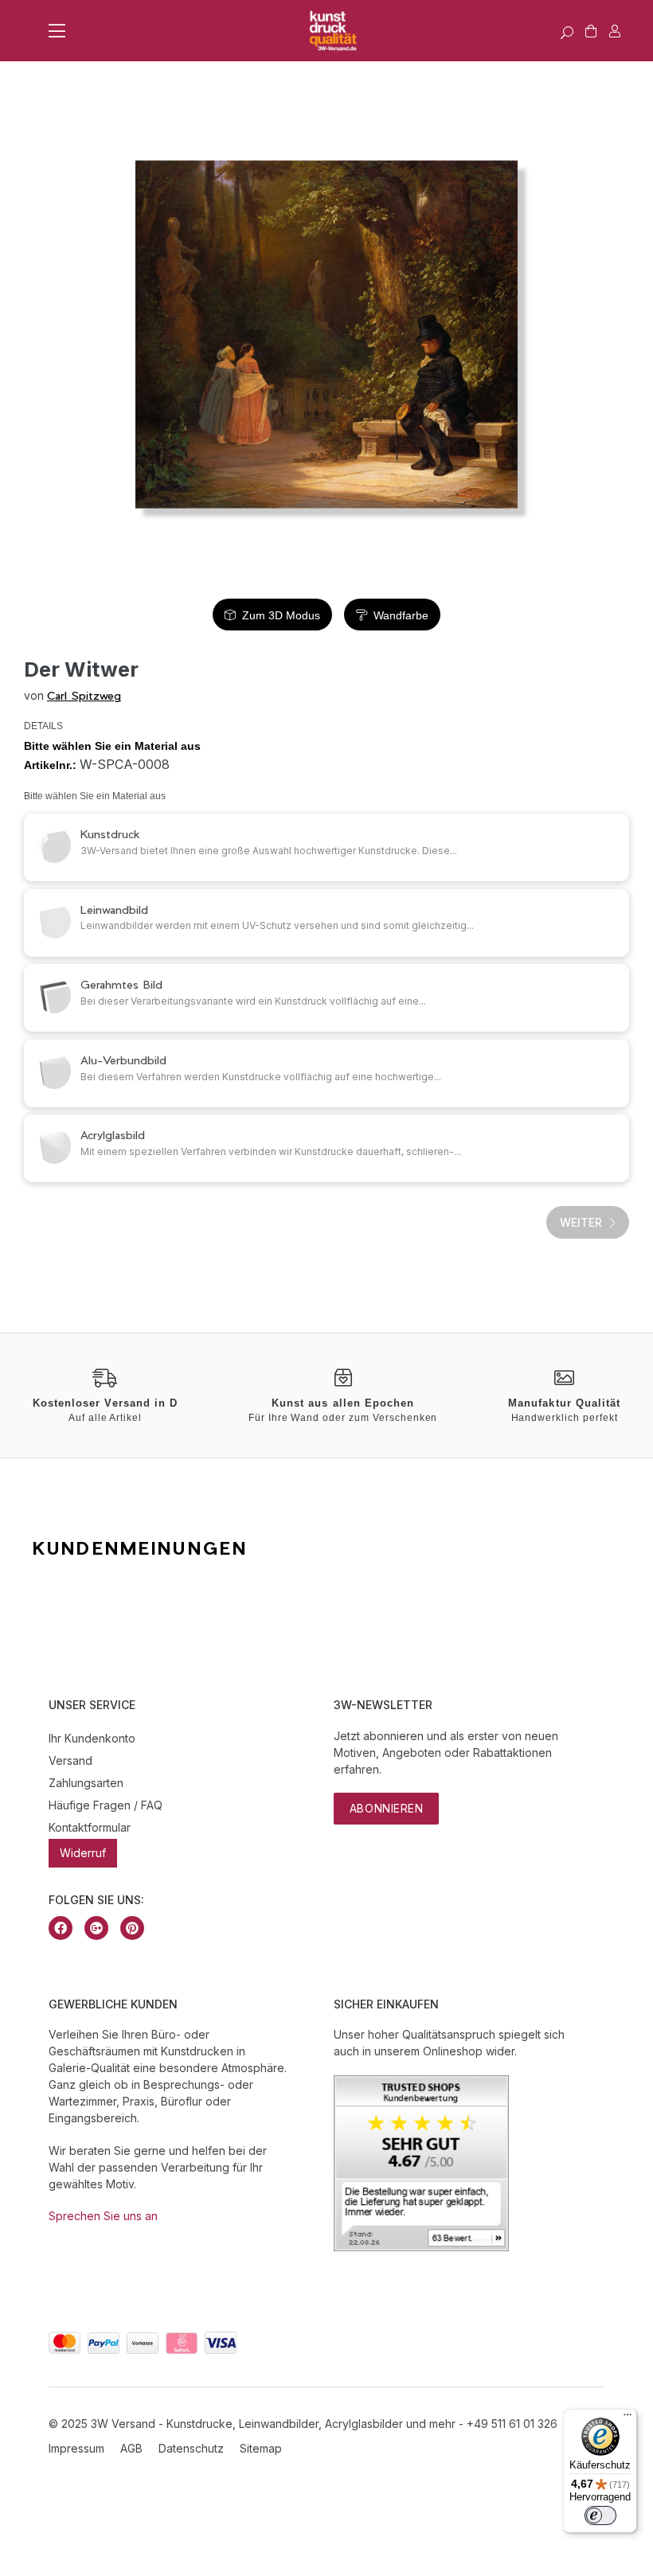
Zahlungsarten (86, 1783)
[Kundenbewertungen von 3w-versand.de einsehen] (421, 2247)
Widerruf (83, 1853)
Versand (70, 1760)
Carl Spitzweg (84, 695)
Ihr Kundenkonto (92, 1738)
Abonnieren (387, 1808)
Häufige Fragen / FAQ (106, 1805)
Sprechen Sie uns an (103, 2216)
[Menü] (628, 2418)
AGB (131, 2448)
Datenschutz (191, 2448)
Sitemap (261, 2448)
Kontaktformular (90, 1827)
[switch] (600, 2516)
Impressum (76, 2448)
